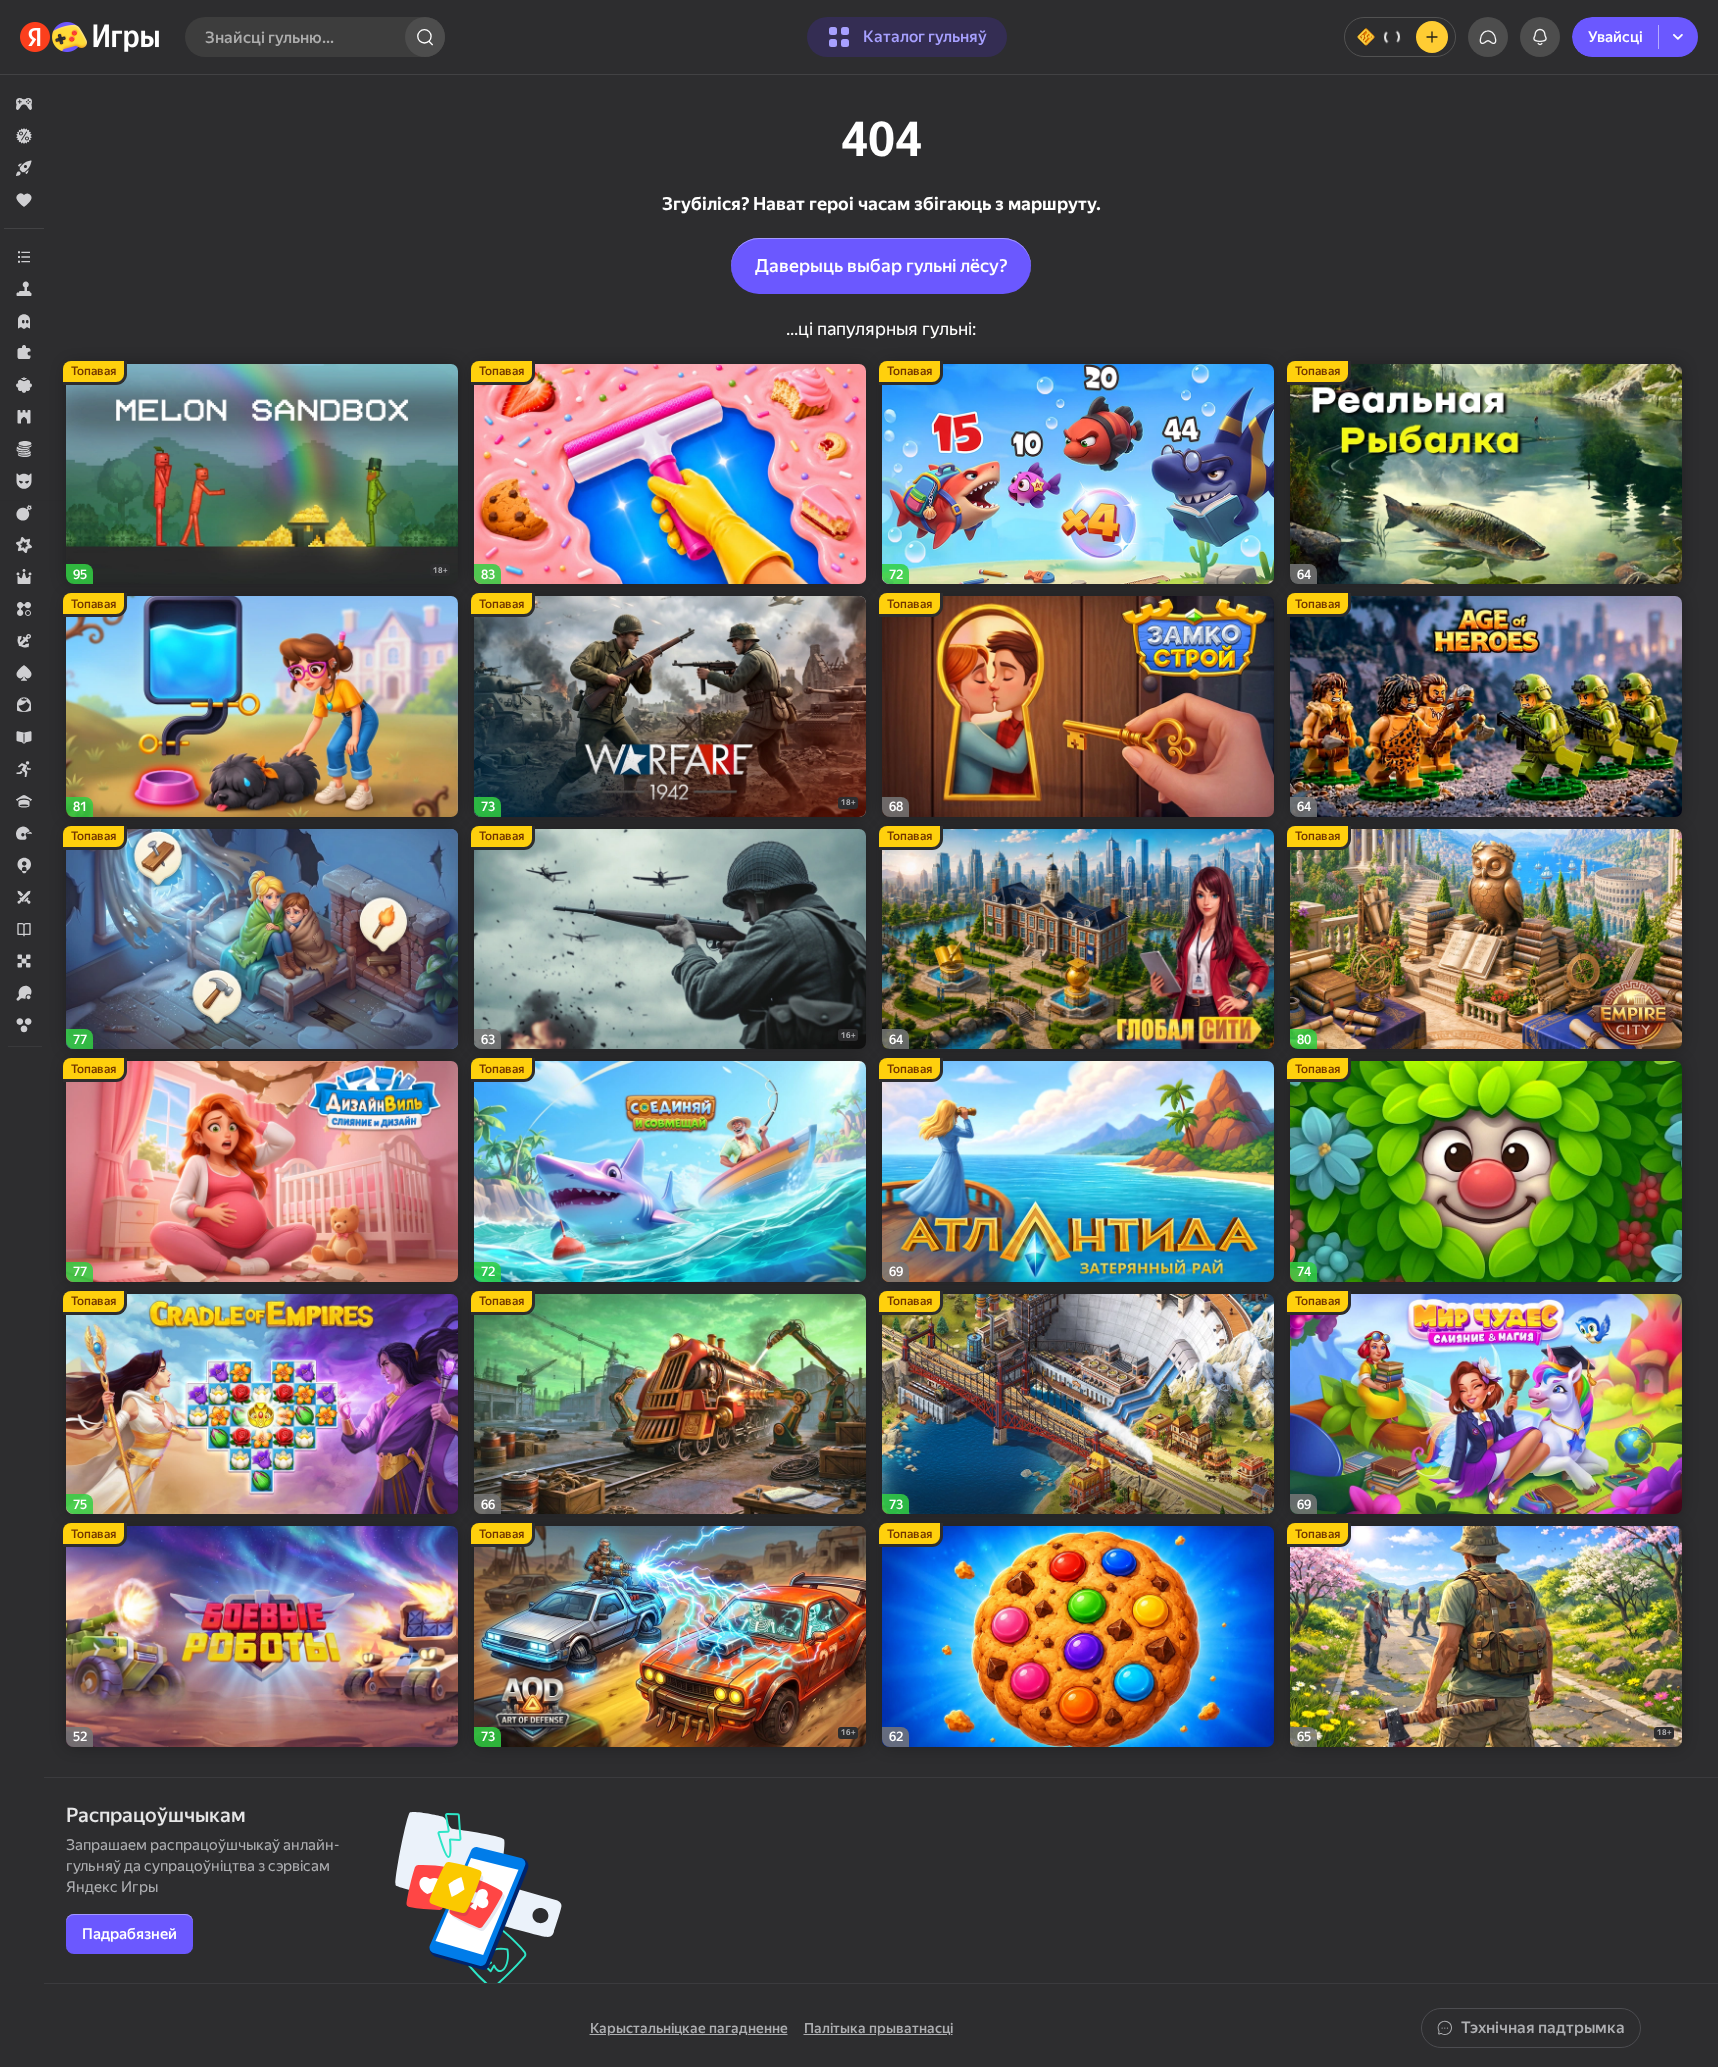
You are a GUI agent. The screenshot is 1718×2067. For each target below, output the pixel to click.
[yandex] (90, 37)
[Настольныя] (24, 961)
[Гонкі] (24, 833)
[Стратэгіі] (24, 417)
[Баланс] (1400, 37)
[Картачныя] (24, 673)
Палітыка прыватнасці (878, 2028)
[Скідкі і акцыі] (24, 136)
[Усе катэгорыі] (24, 257)
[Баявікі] (24, 513)
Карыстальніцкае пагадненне (689, 2028)
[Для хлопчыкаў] (24, 481)
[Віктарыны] (24, 801)
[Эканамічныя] (24, 449)
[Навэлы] (24, 929)
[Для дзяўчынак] (24, 705)
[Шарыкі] (24, 1025)
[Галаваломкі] (24, 353)
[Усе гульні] (24, 104)
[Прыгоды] (24, 641)
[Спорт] (24, 993)
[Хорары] (24, 321)
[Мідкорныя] (24, 545)
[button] (24, 104)
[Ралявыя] (24, 577)
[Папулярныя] (24, 200)
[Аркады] (24, 769)
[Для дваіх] (24, 897)
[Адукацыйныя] (24, 737)
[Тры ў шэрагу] (24, 609)
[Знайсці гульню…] (425, 37)
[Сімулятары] (24, 289)
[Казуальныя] (24, 385)
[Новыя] (24, 168)
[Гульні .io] (24, 865)
